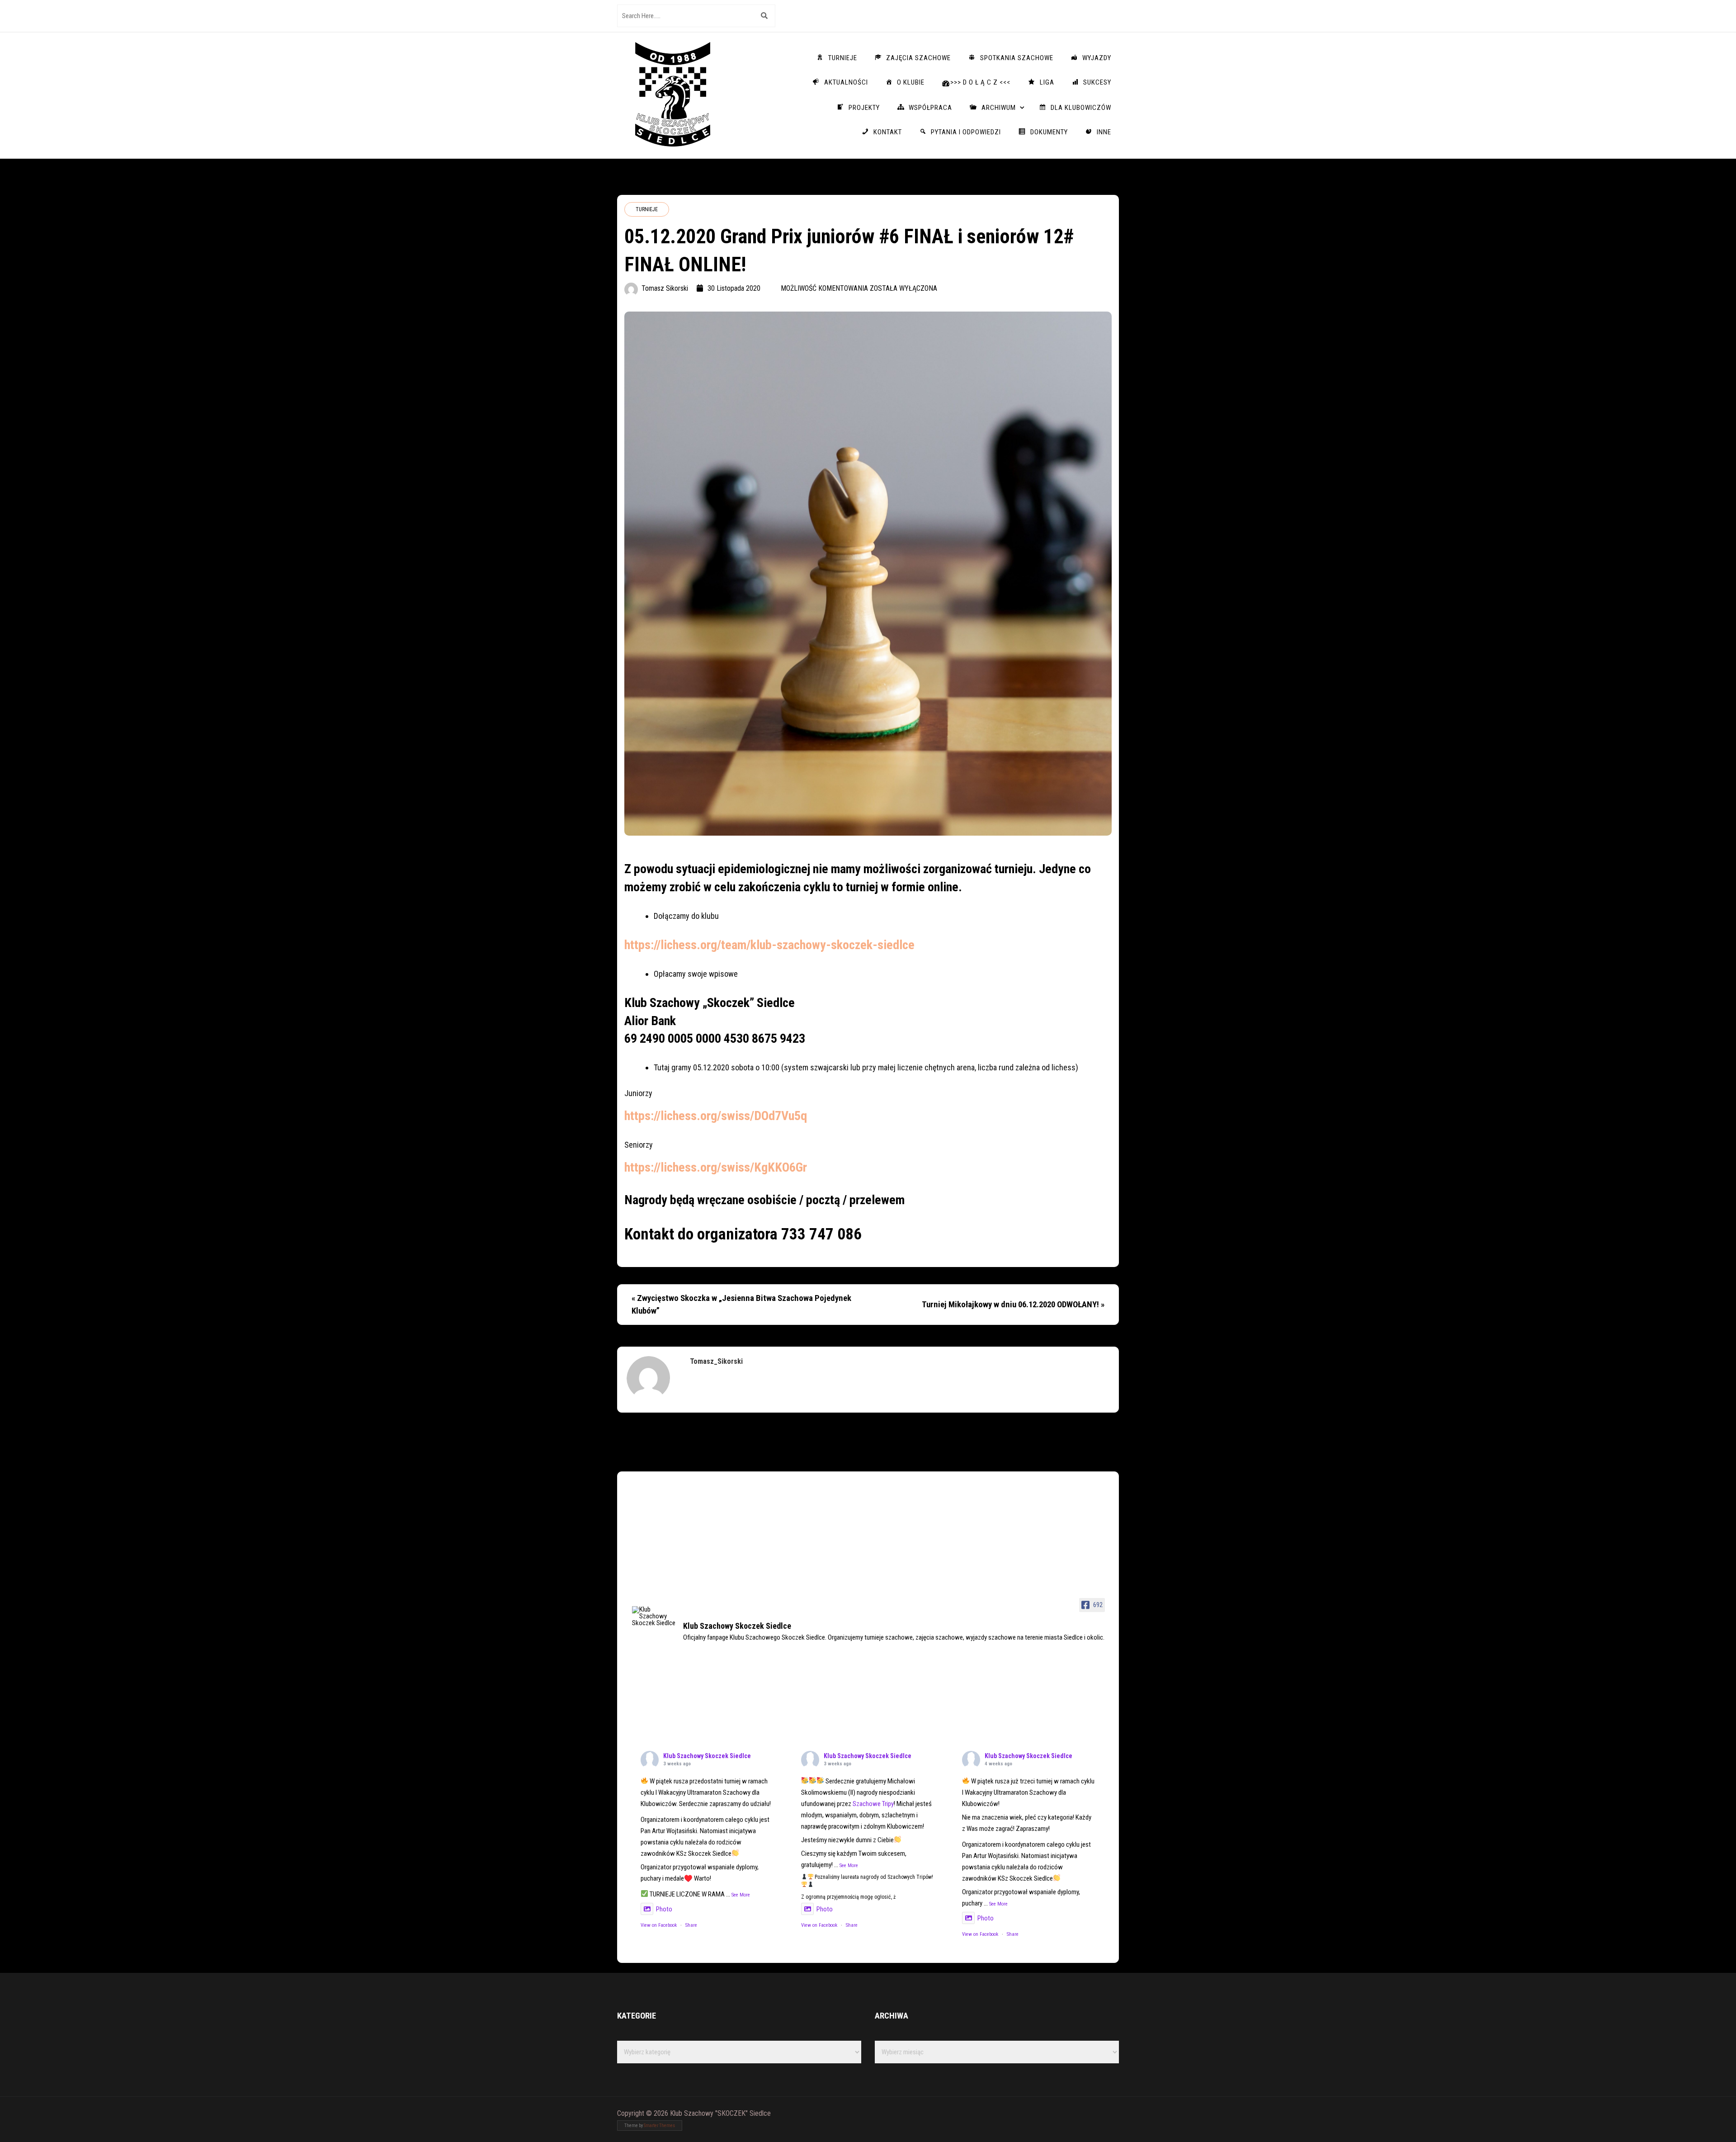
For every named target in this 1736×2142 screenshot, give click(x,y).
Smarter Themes (659, 2125)
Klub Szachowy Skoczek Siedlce (707, 1756)
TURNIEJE (843, 58)
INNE (1104, 132)
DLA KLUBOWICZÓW (1081, 108)
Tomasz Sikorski (665, 288)
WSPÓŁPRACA (930, 108)
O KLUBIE (911, 82)
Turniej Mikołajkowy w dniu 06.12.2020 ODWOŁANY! (1010, 1305)
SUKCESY (1097, 82)
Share (691, 1925)
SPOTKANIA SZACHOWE (1017, 58)
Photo (664, 1909)
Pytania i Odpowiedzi (966, 132)
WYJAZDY (1097, 58)
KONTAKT (888, 132)
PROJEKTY (864, 108)
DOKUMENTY (1049, 132)
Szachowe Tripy (873, 1804)
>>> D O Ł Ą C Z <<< (980, 82)
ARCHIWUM (999, 108)
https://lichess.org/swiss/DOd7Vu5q (716, 1116)
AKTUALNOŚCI (846, 82)
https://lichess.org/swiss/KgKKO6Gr (716, 1167)
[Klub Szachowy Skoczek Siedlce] (654, 1616)
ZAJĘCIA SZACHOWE (918, 58)
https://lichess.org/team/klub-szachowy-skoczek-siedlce (769, 945)
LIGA (1047, 82)
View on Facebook (659, 1925)
